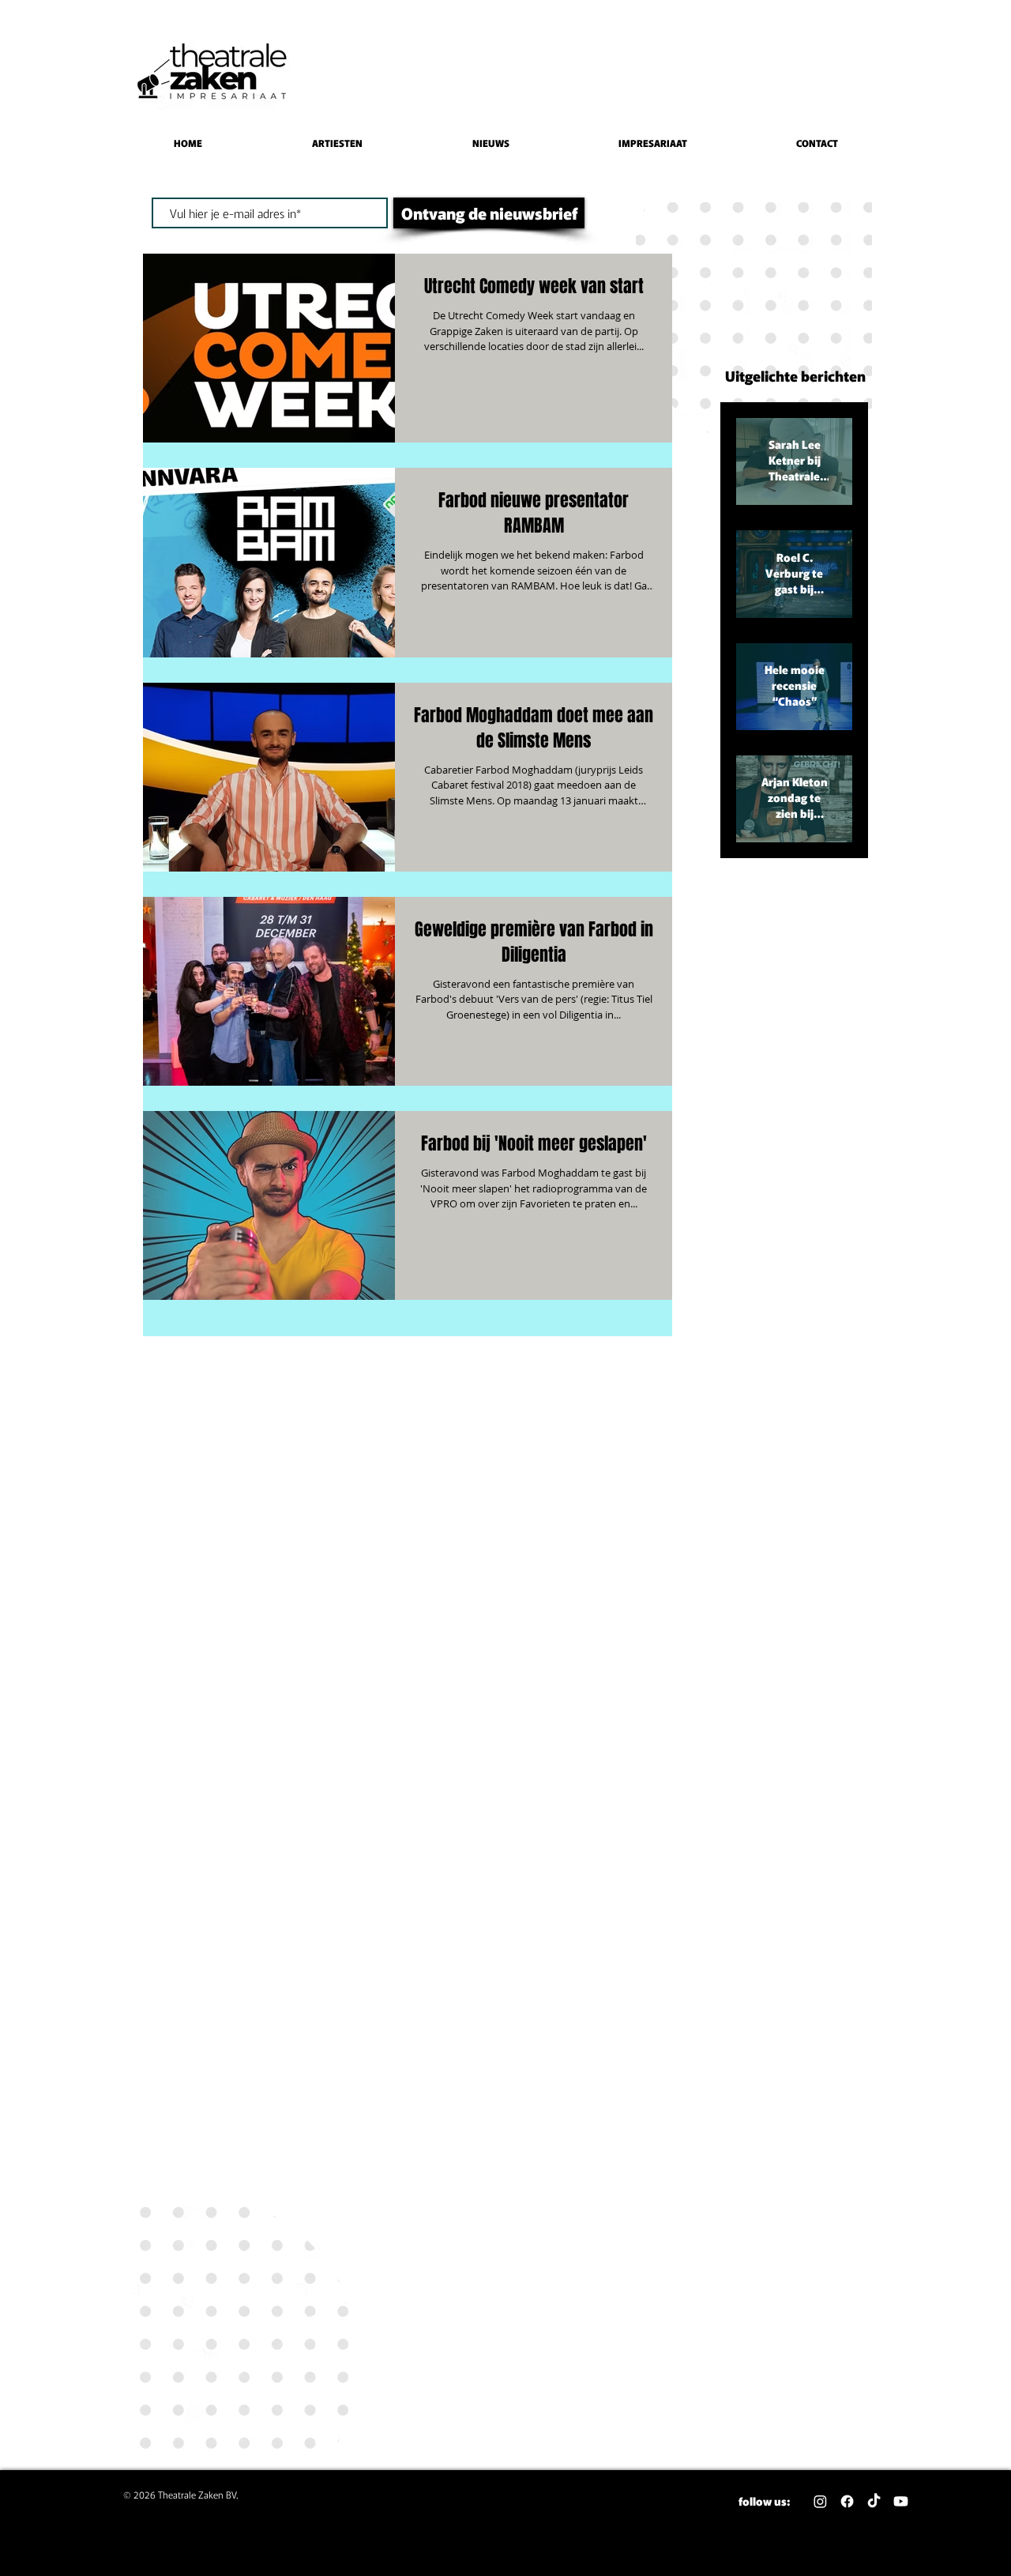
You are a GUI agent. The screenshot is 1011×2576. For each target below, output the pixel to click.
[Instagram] (820, 2501)
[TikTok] (874, 2501)
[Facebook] (847, 2501)
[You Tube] (901, 2501)
